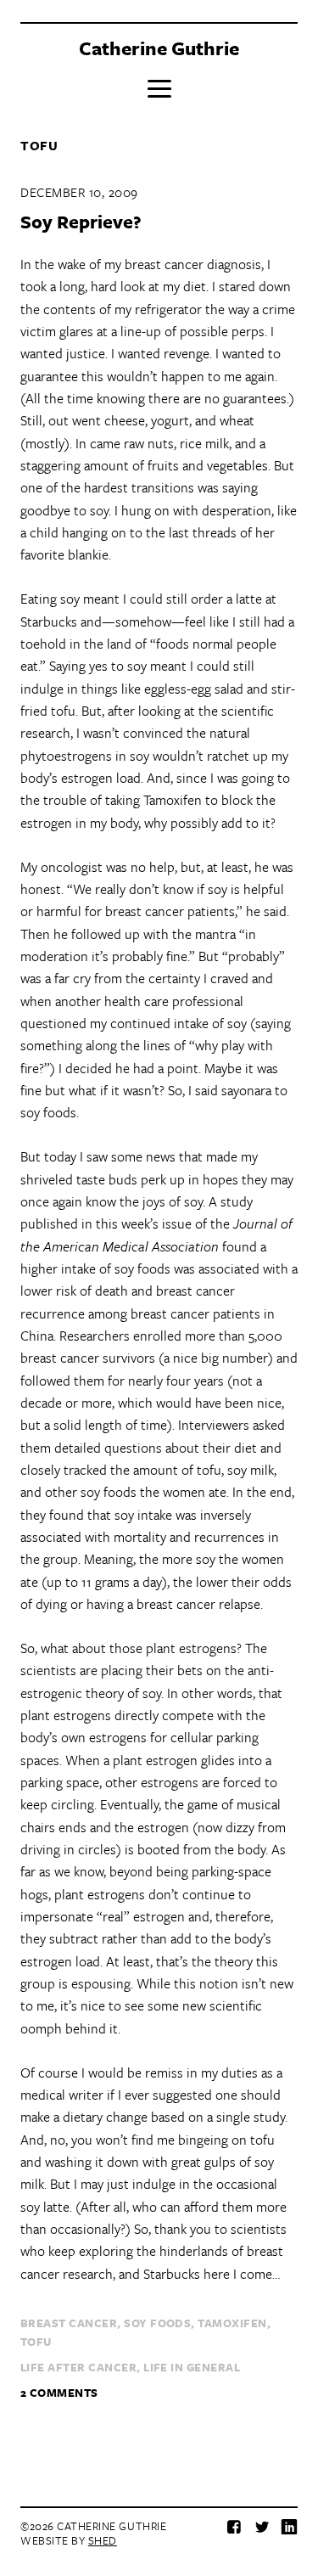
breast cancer (69, 2323)
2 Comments (59, 2393)
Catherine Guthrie (159, 48)
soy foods (157, 2323)
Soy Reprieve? (81, 221)
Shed (103, 2540)
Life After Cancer (78, 2367)
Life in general (192, 2367)
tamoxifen (232, 2323)
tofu (36, 2342)
